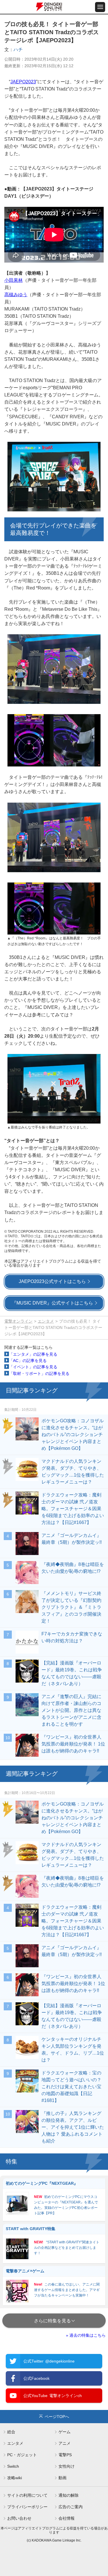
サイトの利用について (27, 2495)
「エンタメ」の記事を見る (33, 1354)
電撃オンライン (18, 1321)
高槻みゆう (16, 295)
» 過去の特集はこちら (86, 2335)
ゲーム (65, 2432)
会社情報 (67, 2518)
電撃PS (65, 2455)
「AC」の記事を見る (28, 1361)
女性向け (67, 2466)
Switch (13, 2466)
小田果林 (14, 280)
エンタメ (46, 1321)
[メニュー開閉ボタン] (100, 7)
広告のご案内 (71, 2507)
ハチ (18, 50)
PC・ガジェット (22, 2455)
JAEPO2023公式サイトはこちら (52, 1281)
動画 (62, 2478)
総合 (11, 2432)
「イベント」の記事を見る (33, 1367)
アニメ (65, 2443)
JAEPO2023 (23, 82)
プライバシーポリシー (27, 2507)
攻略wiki (15, 2478)
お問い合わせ (19, 2518)
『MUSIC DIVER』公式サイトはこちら (52, 1303)
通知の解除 (69, 2495)
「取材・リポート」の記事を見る (39, 1373)
